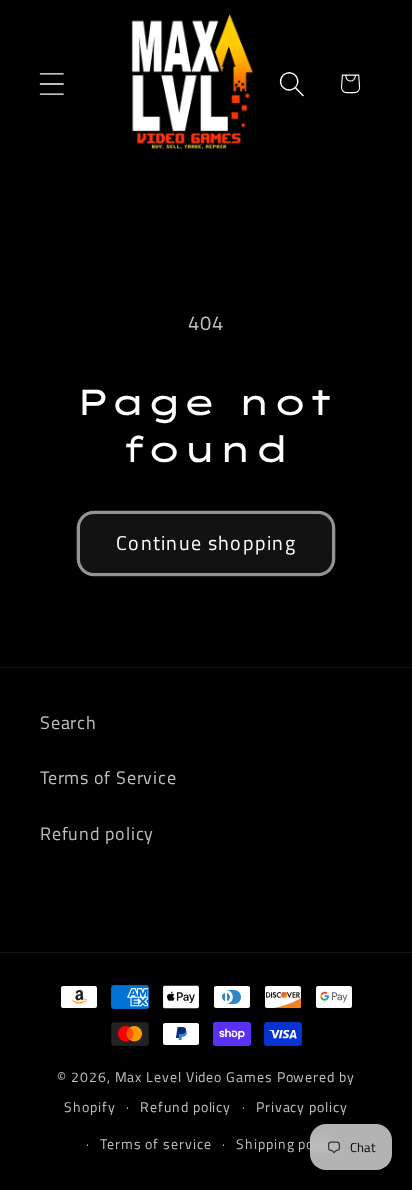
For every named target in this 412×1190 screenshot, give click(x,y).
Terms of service (156, 1144)
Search (68, 722)
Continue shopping (206, 543)
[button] (51, 83)
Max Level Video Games (194, 1077)
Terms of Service (108, 777)
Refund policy (97, 833)
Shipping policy (286, 1144)
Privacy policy (302, 1107)
